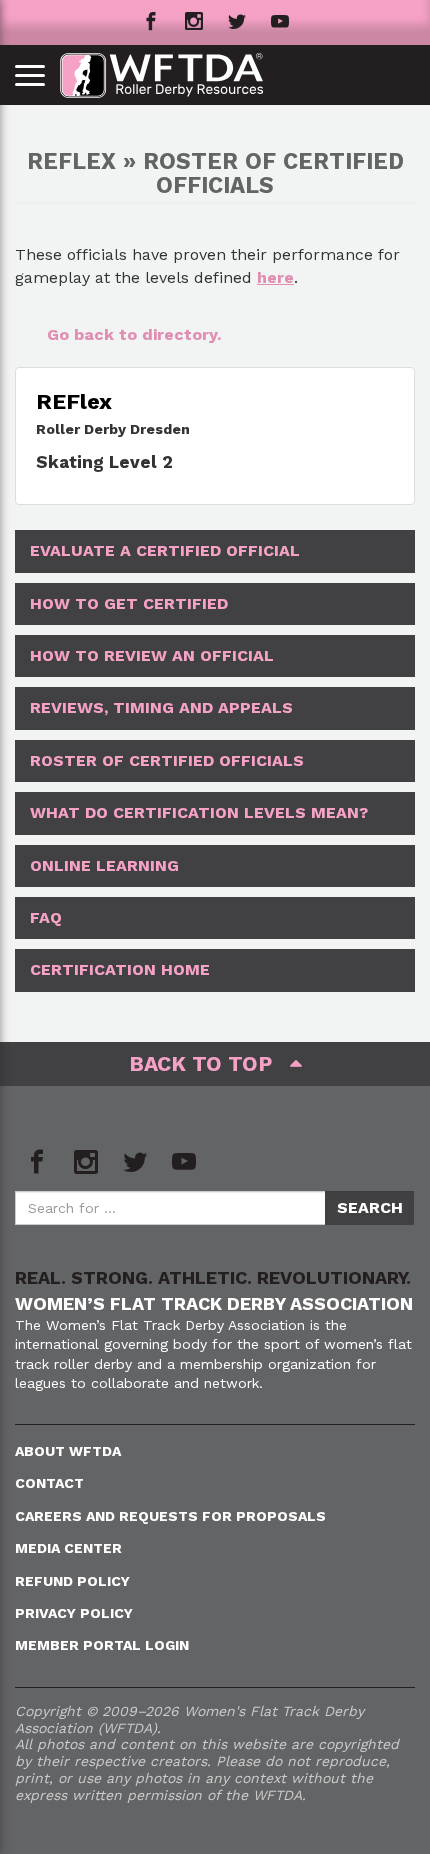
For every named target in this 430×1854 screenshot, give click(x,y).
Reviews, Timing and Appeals (161, 707)
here (275, 277)
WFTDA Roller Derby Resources (172, 75)
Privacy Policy (74, 1613)
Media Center (68, 1548)
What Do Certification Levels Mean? (199, 812)
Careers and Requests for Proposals (170, 1516)
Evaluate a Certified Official (165, 550)
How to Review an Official (152, 655)
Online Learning (104, 865)
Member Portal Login (102, 1645)
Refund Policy (72, 1581)
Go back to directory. (134, 334)
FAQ (46, 917)
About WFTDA (68, 1451)
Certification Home (120, 969)
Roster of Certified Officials (167, 760)
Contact (49, 1483)
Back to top (209, 1063)
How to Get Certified (129, 603)
